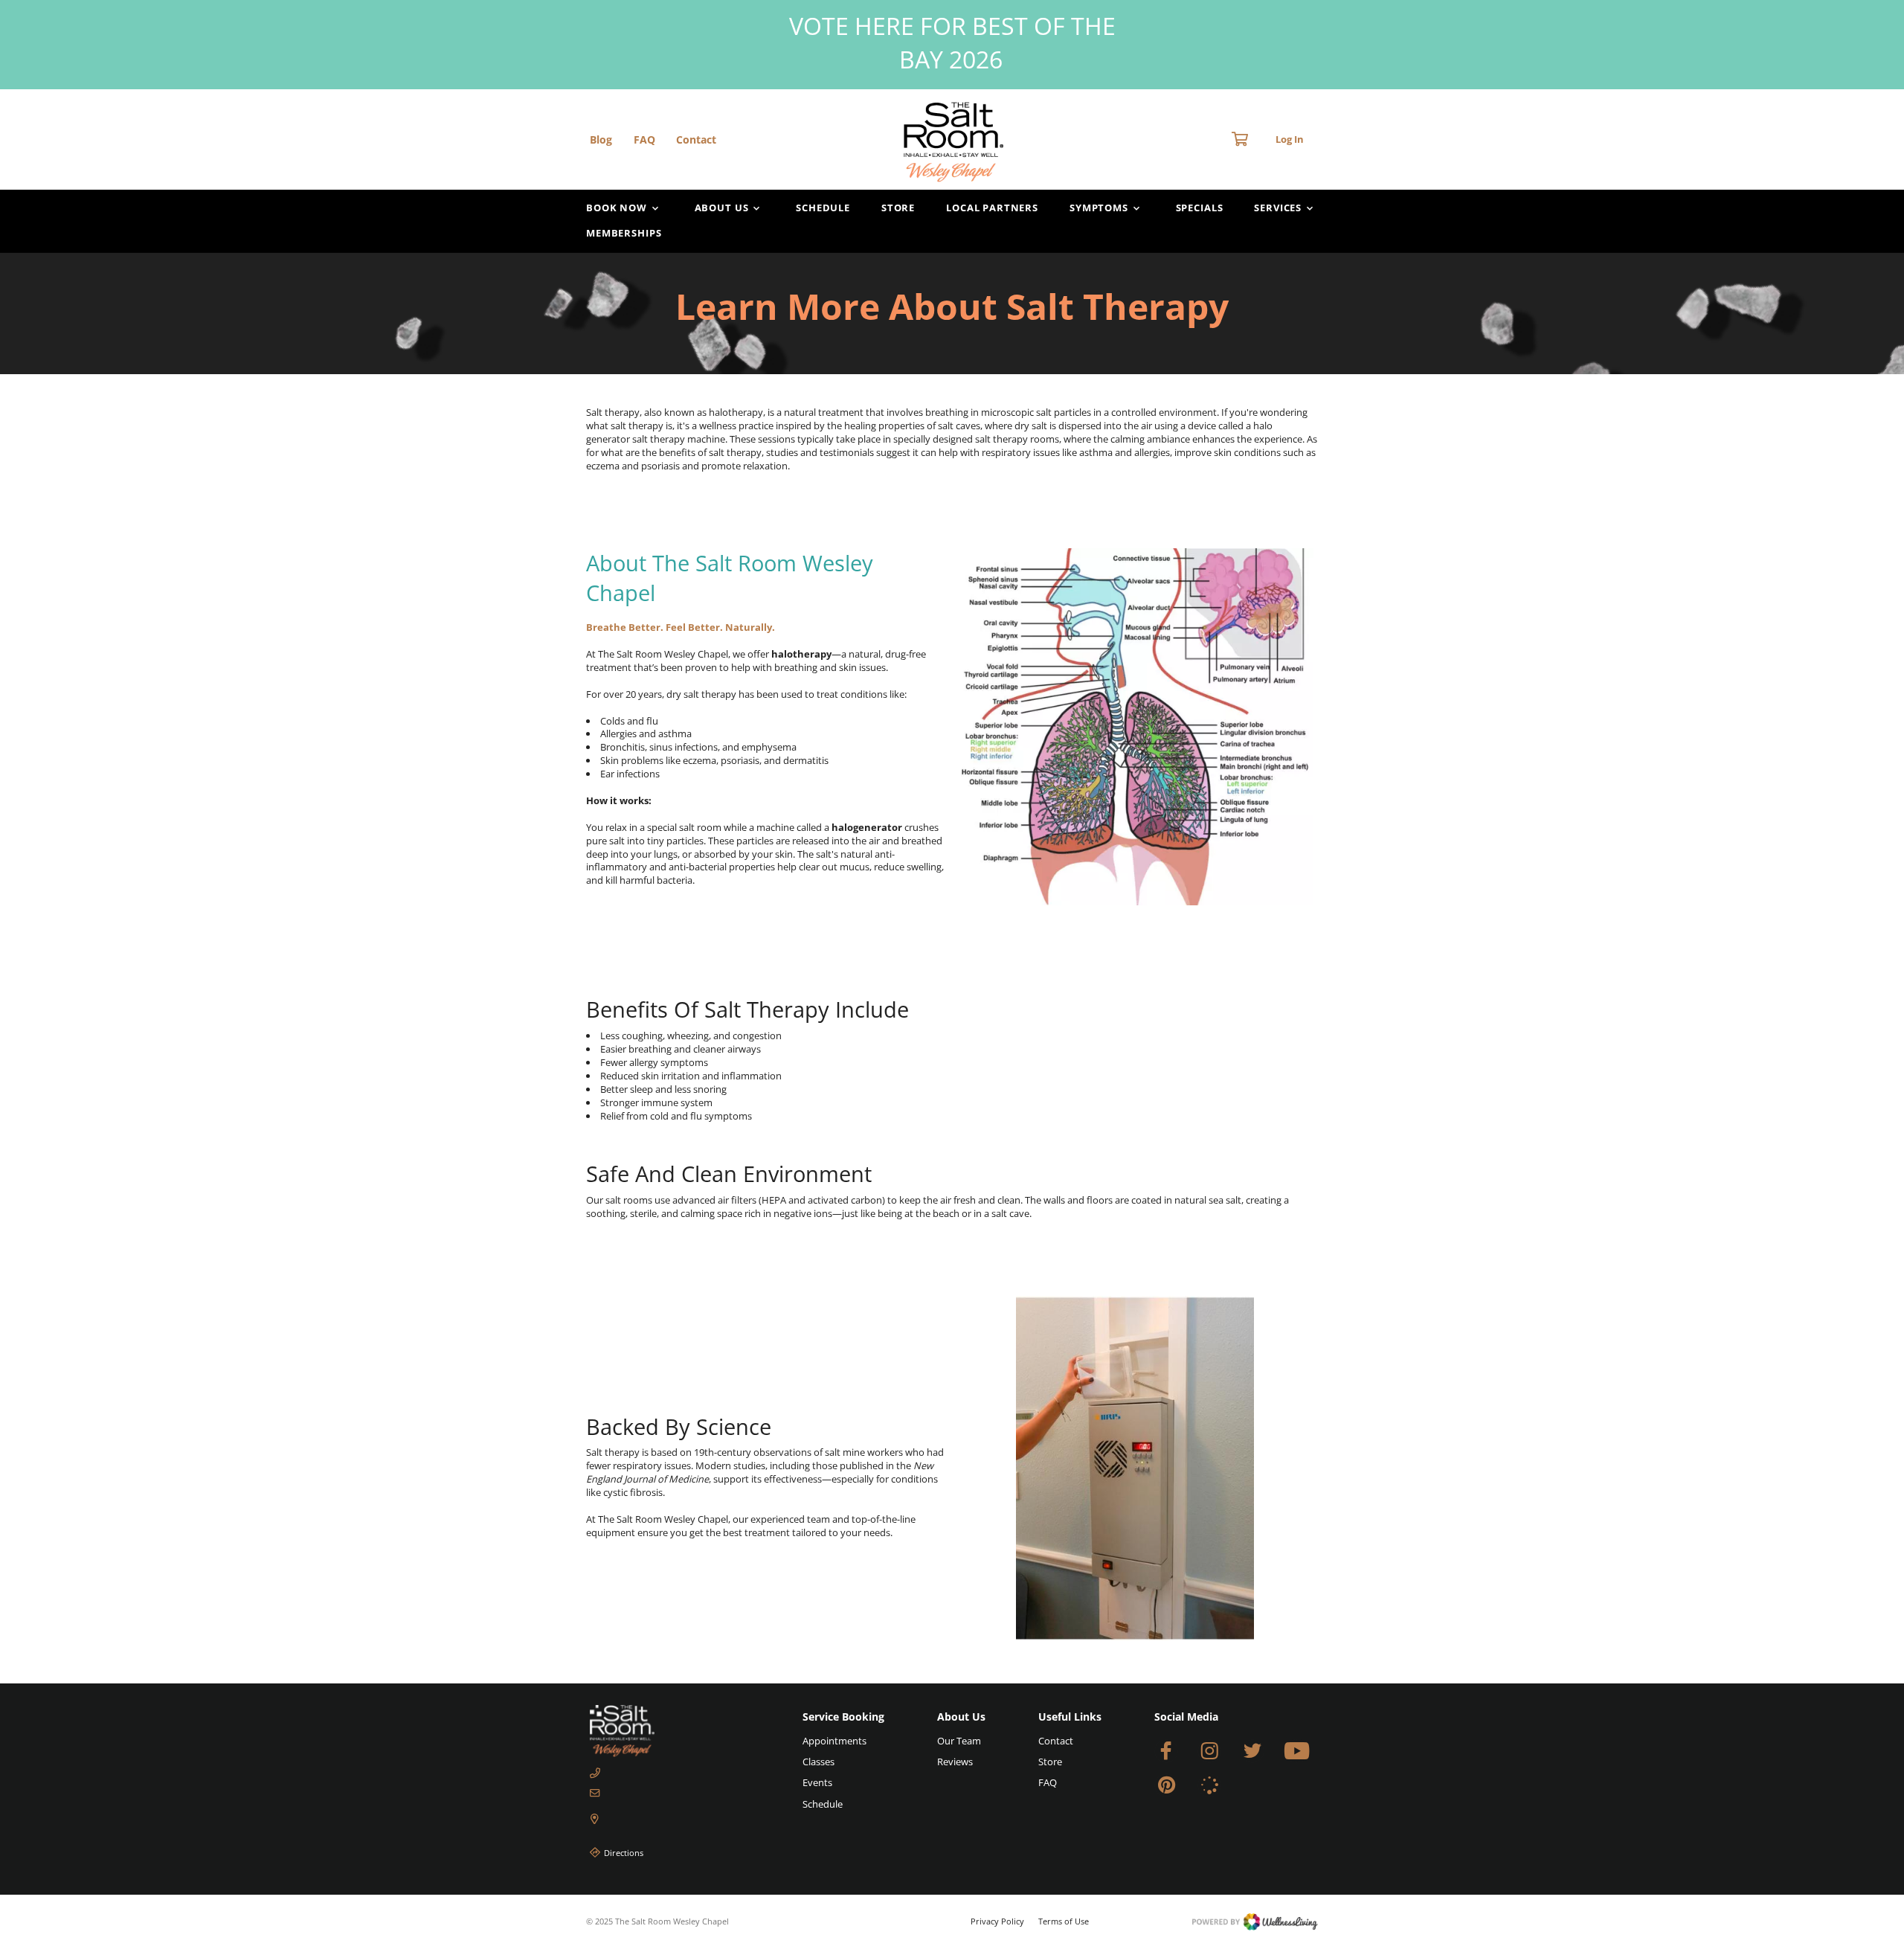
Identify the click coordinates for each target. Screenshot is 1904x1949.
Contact (696, 139)
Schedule (823, 208)
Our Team (959, 1741)
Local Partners (992, 208)
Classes (818, 1762)
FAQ (644, 139)
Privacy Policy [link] (997, 1921)
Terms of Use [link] (1064, 1921)
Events (817, 1782)
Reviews (955, 1762)
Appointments (834, 1741)
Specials (1200, 208)
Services (1278, 208)
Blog (601, 139)
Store (898, 208)
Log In (1290, 139)
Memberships (624, 233)
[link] (670, 1731)
